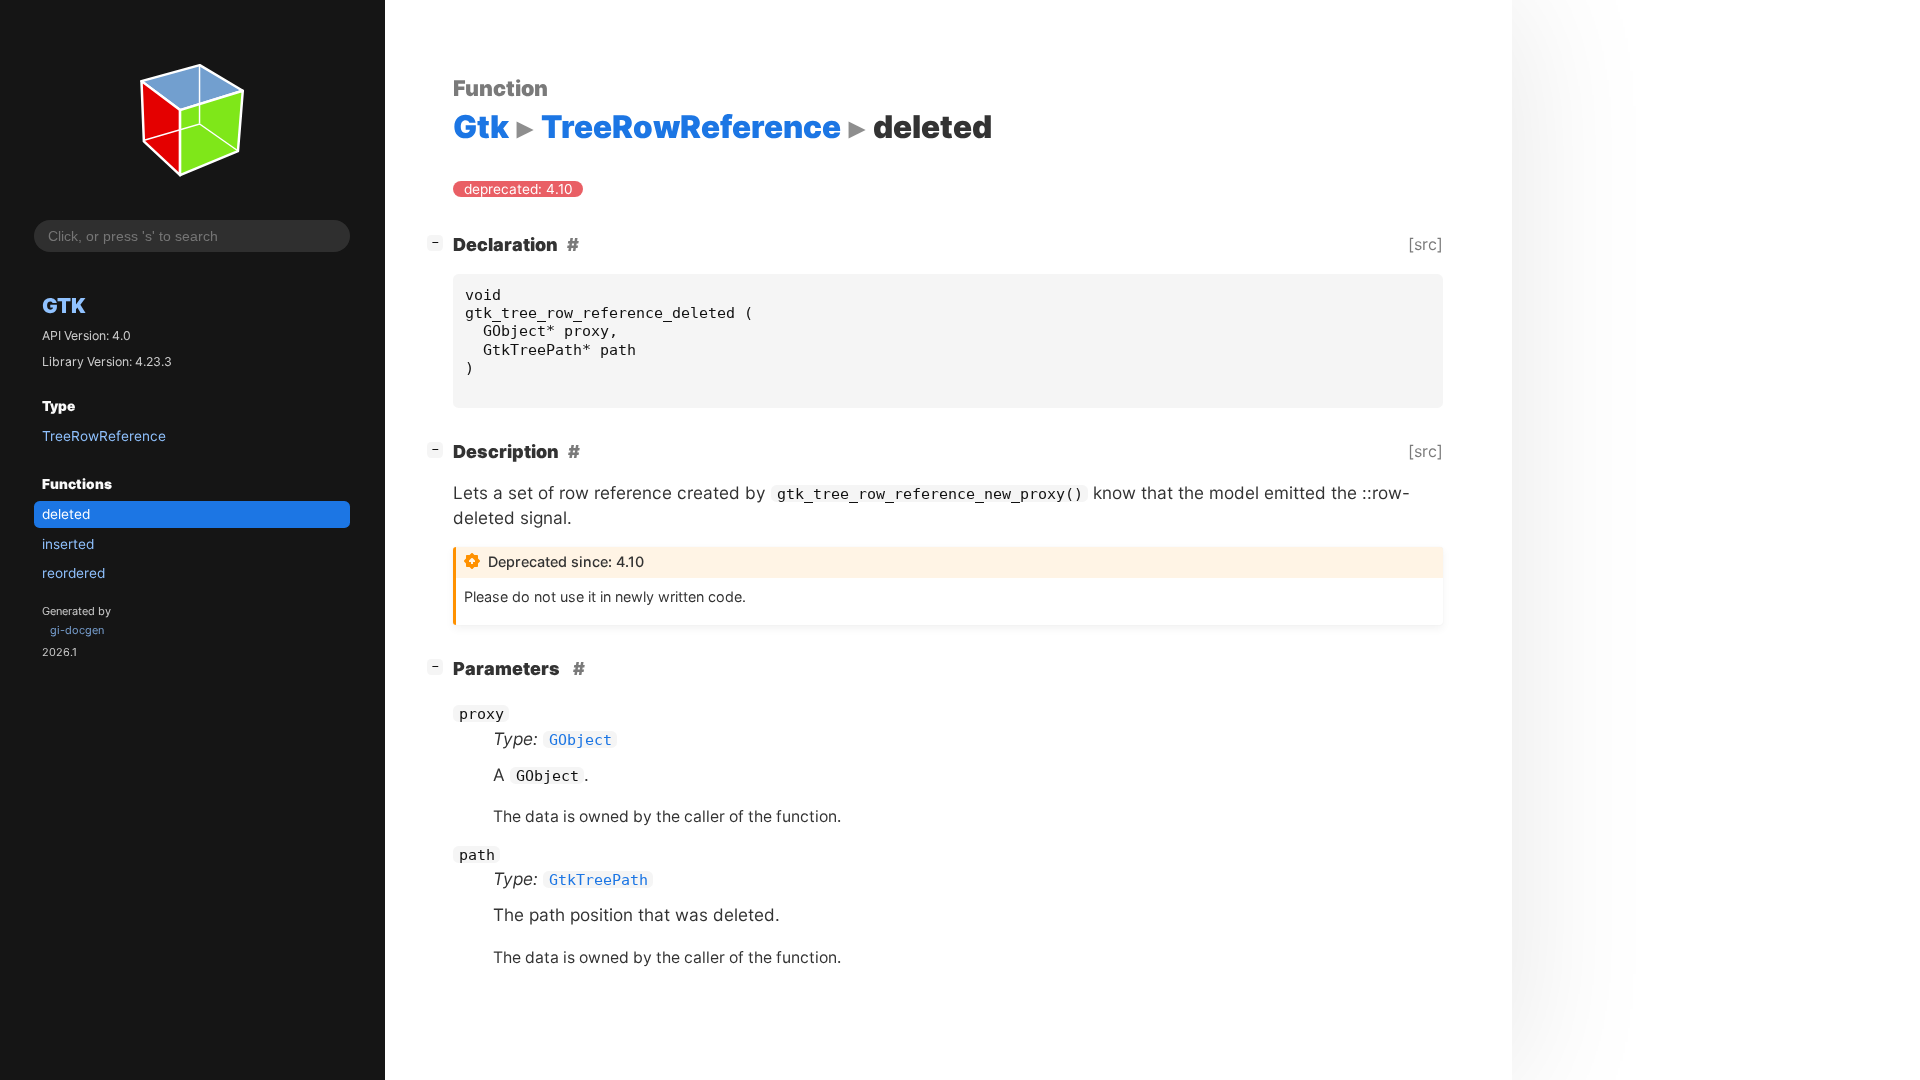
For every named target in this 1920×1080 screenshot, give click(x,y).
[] (439, 242)
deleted (66, 514)
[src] (1425, 244)
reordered (73, 573)
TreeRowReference (104, 436)
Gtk (64, 305)
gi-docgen (77, 630)
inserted (68, 544)
